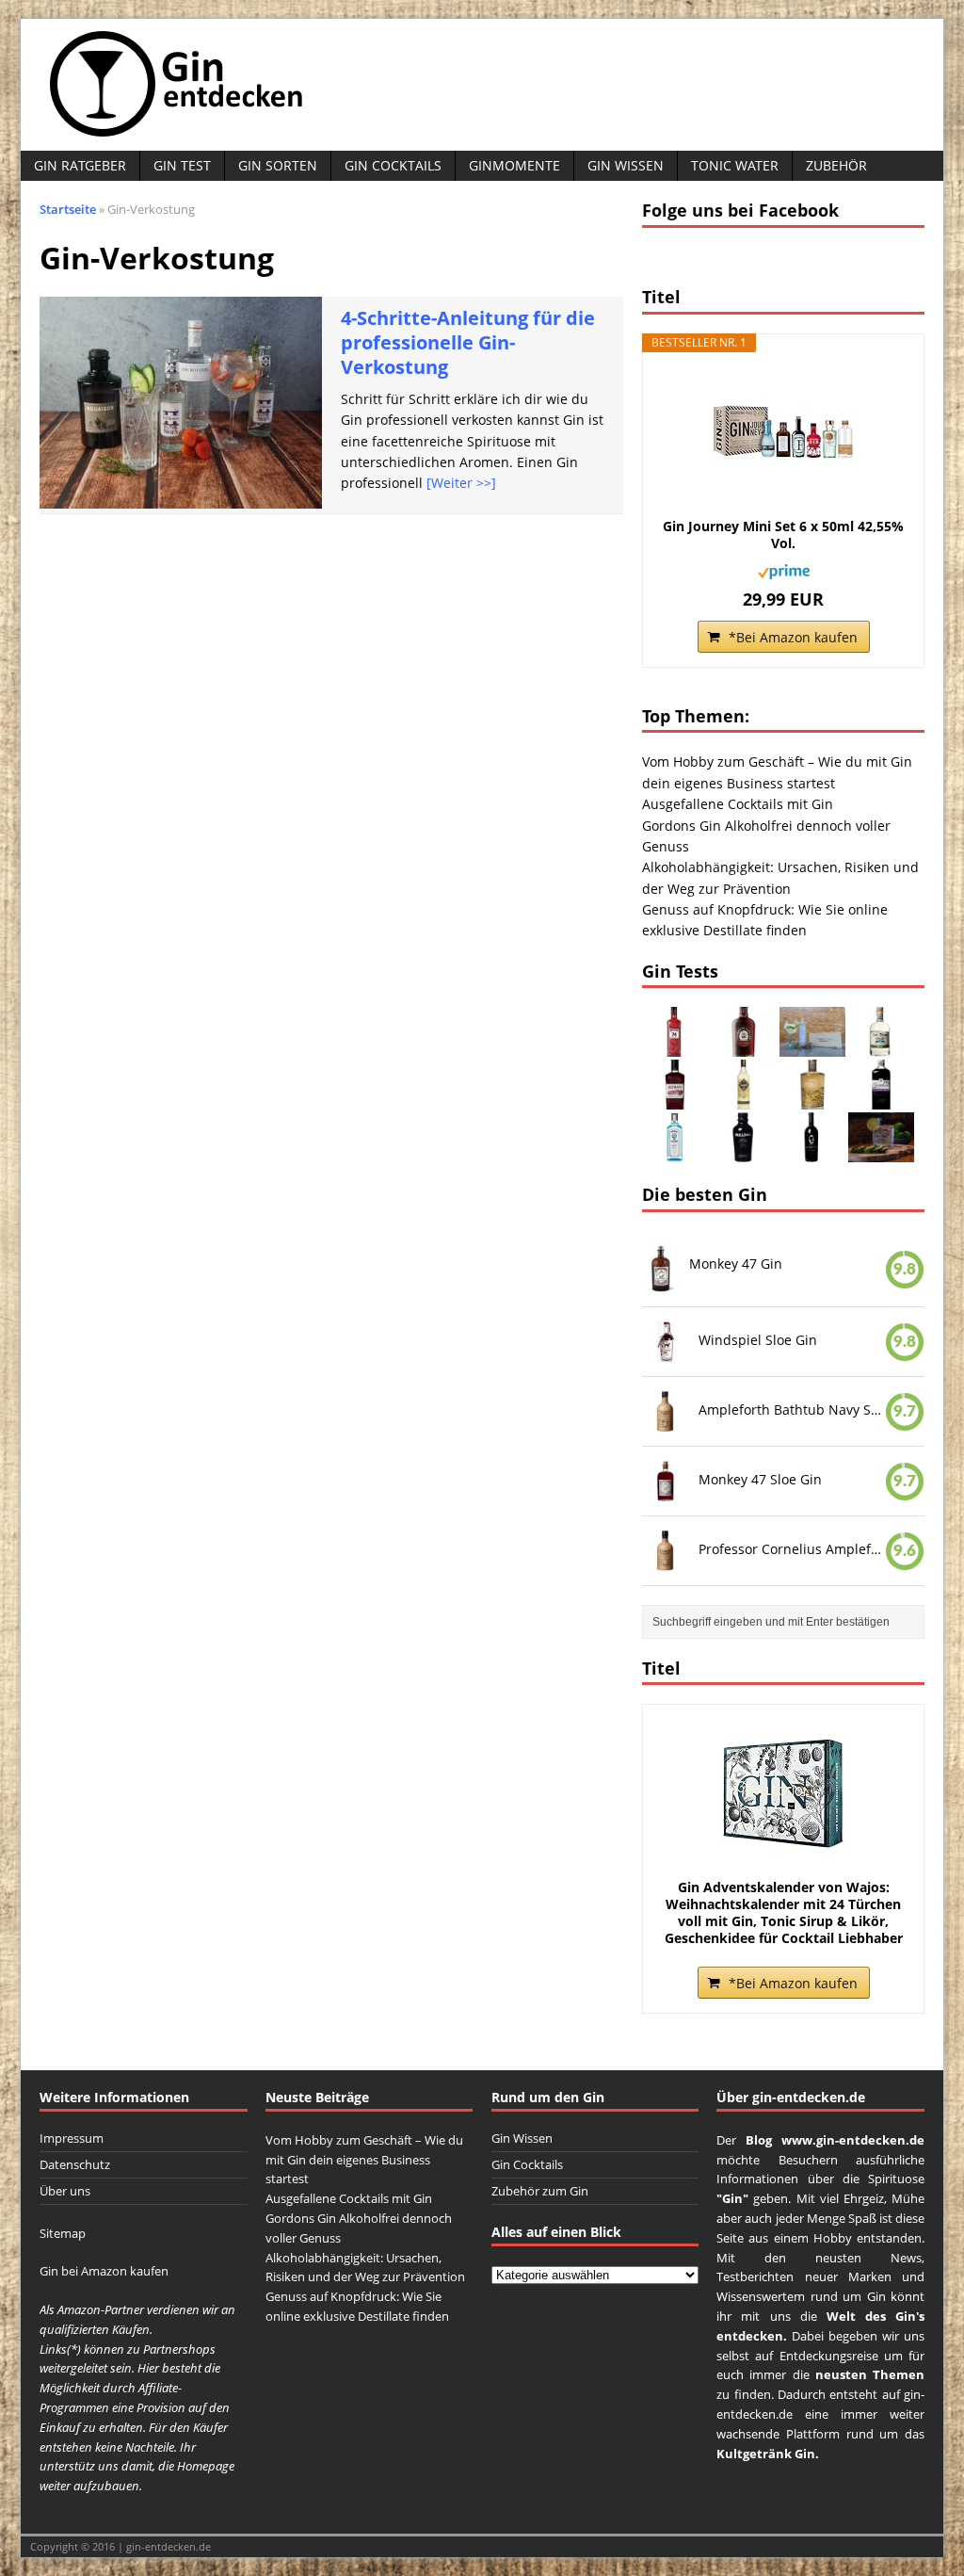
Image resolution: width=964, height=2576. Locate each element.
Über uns (65, 2191)
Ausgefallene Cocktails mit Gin (738, 804)
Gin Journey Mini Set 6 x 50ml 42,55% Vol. (783, 535)
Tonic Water (735, 165)
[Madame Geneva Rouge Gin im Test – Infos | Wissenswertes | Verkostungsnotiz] (812, 1151)
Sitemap (63, 2233)
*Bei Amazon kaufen (793, 637)
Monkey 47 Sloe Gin (760, 1479)
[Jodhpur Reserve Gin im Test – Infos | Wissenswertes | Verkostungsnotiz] (812, 1099)
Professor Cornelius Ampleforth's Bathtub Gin (792, 1548)
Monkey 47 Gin (736, 1264)
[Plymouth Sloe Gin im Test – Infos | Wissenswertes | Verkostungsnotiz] (744, 1046)
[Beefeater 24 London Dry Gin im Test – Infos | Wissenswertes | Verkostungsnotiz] (675, 1046)
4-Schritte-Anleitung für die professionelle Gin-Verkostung (468, 342)
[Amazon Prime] (784, 568)
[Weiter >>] (461, 483)
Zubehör (836, 165)
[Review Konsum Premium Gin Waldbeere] (881, 1151)
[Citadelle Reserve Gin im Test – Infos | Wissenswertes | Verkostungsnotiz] (744, 1099)
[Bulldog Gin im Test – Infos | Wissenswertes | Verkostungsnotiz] (744, 1151)
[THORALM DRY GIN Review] (812, 1046)
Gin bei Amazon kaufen (104, 2271)
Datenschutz (75, 2164)
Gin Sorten (278, 165)
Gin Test (182, 165)
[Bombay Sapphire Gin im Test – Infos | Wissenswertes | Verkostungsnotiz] (675, 1151)
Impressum (72, 2138)
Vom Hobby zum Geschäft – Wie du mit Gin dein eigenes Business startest (364, 2160)
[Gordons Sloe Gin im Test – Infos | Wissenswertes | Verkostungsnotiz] (881, 1099)
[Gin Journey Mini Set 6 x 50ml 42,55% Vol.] (783, 433)
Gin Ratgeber (80, 165)
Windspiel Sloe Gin (758, 1340)
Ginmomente (514, 165)
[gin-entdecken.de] (482, 85)
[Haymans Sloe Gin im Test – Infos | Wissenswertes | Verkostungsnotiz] (675, 1099)
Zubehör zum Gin (540, 2191)
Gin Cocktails (393, 165)
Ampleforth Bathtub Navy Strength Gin (792, 1410)
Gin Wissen (626, 165)
